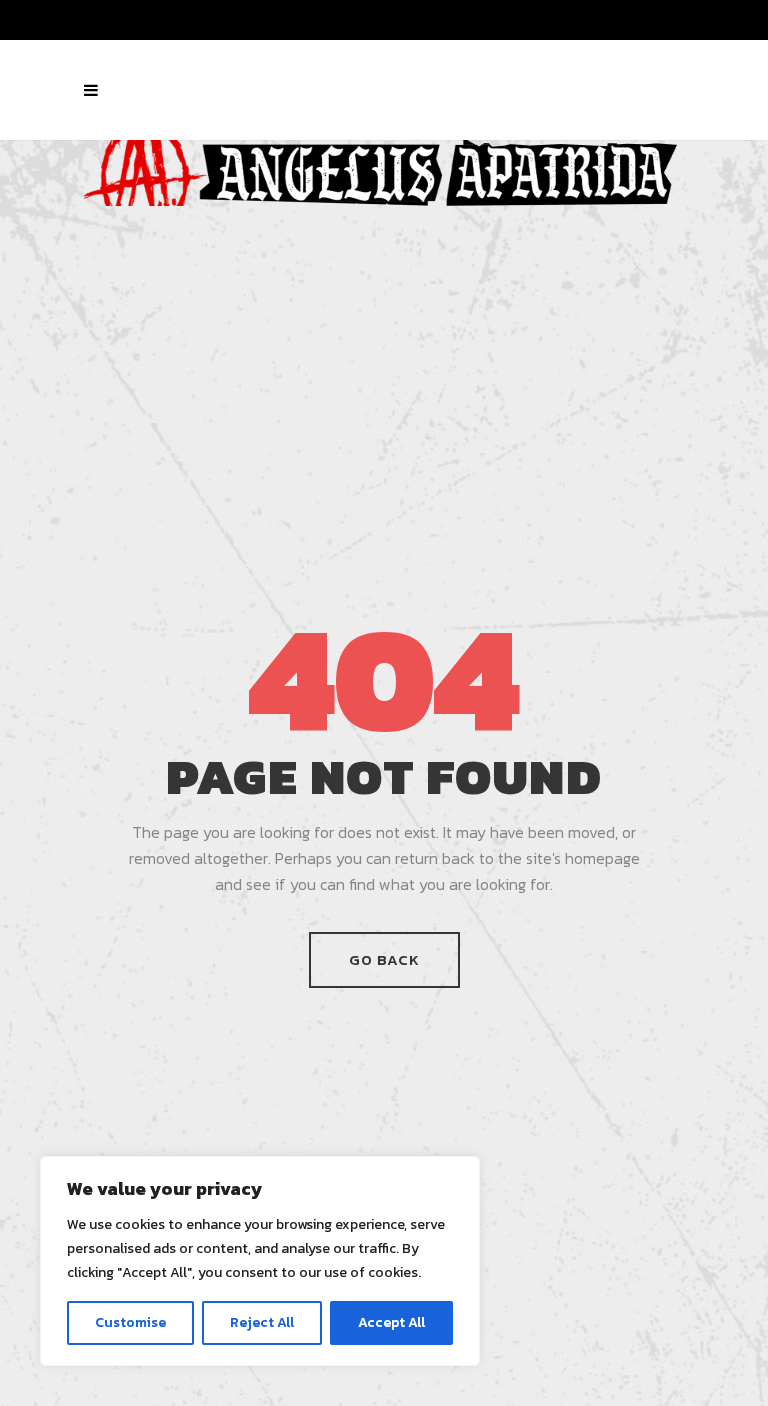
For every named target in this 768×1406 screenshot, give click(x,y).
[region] (260, 1261)
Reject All (262, 1322)
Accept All (391, 1322)
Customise (130, 1322)
